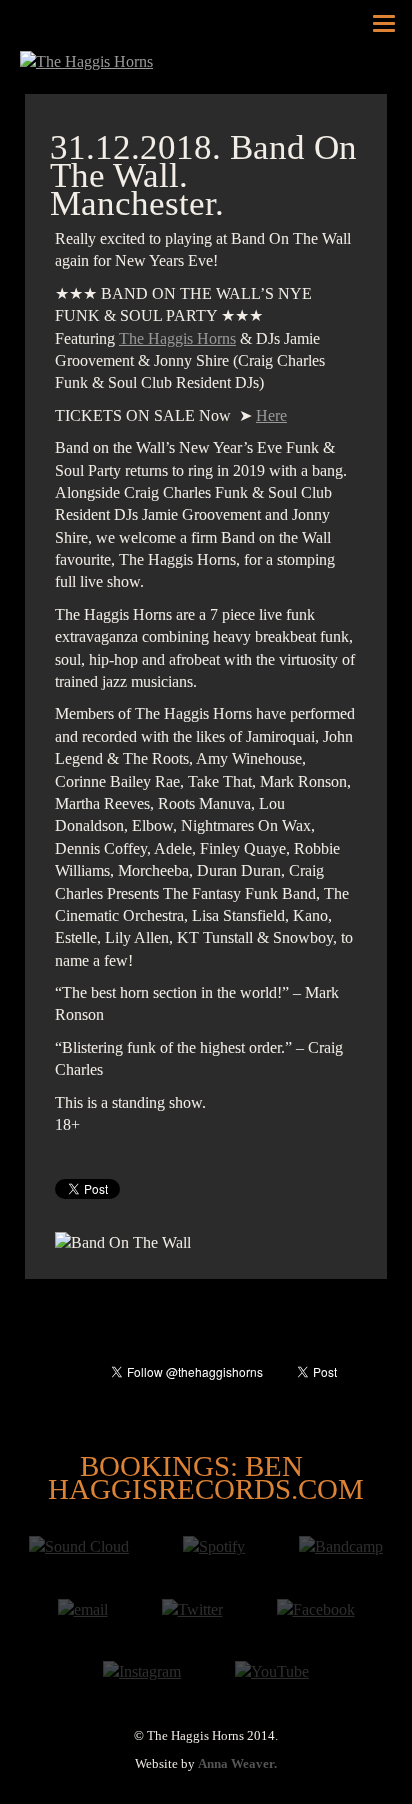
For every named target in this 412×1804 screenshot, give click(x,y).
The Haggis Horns (177, 338)
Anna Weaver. (237, 1764)
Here (271, 415)
